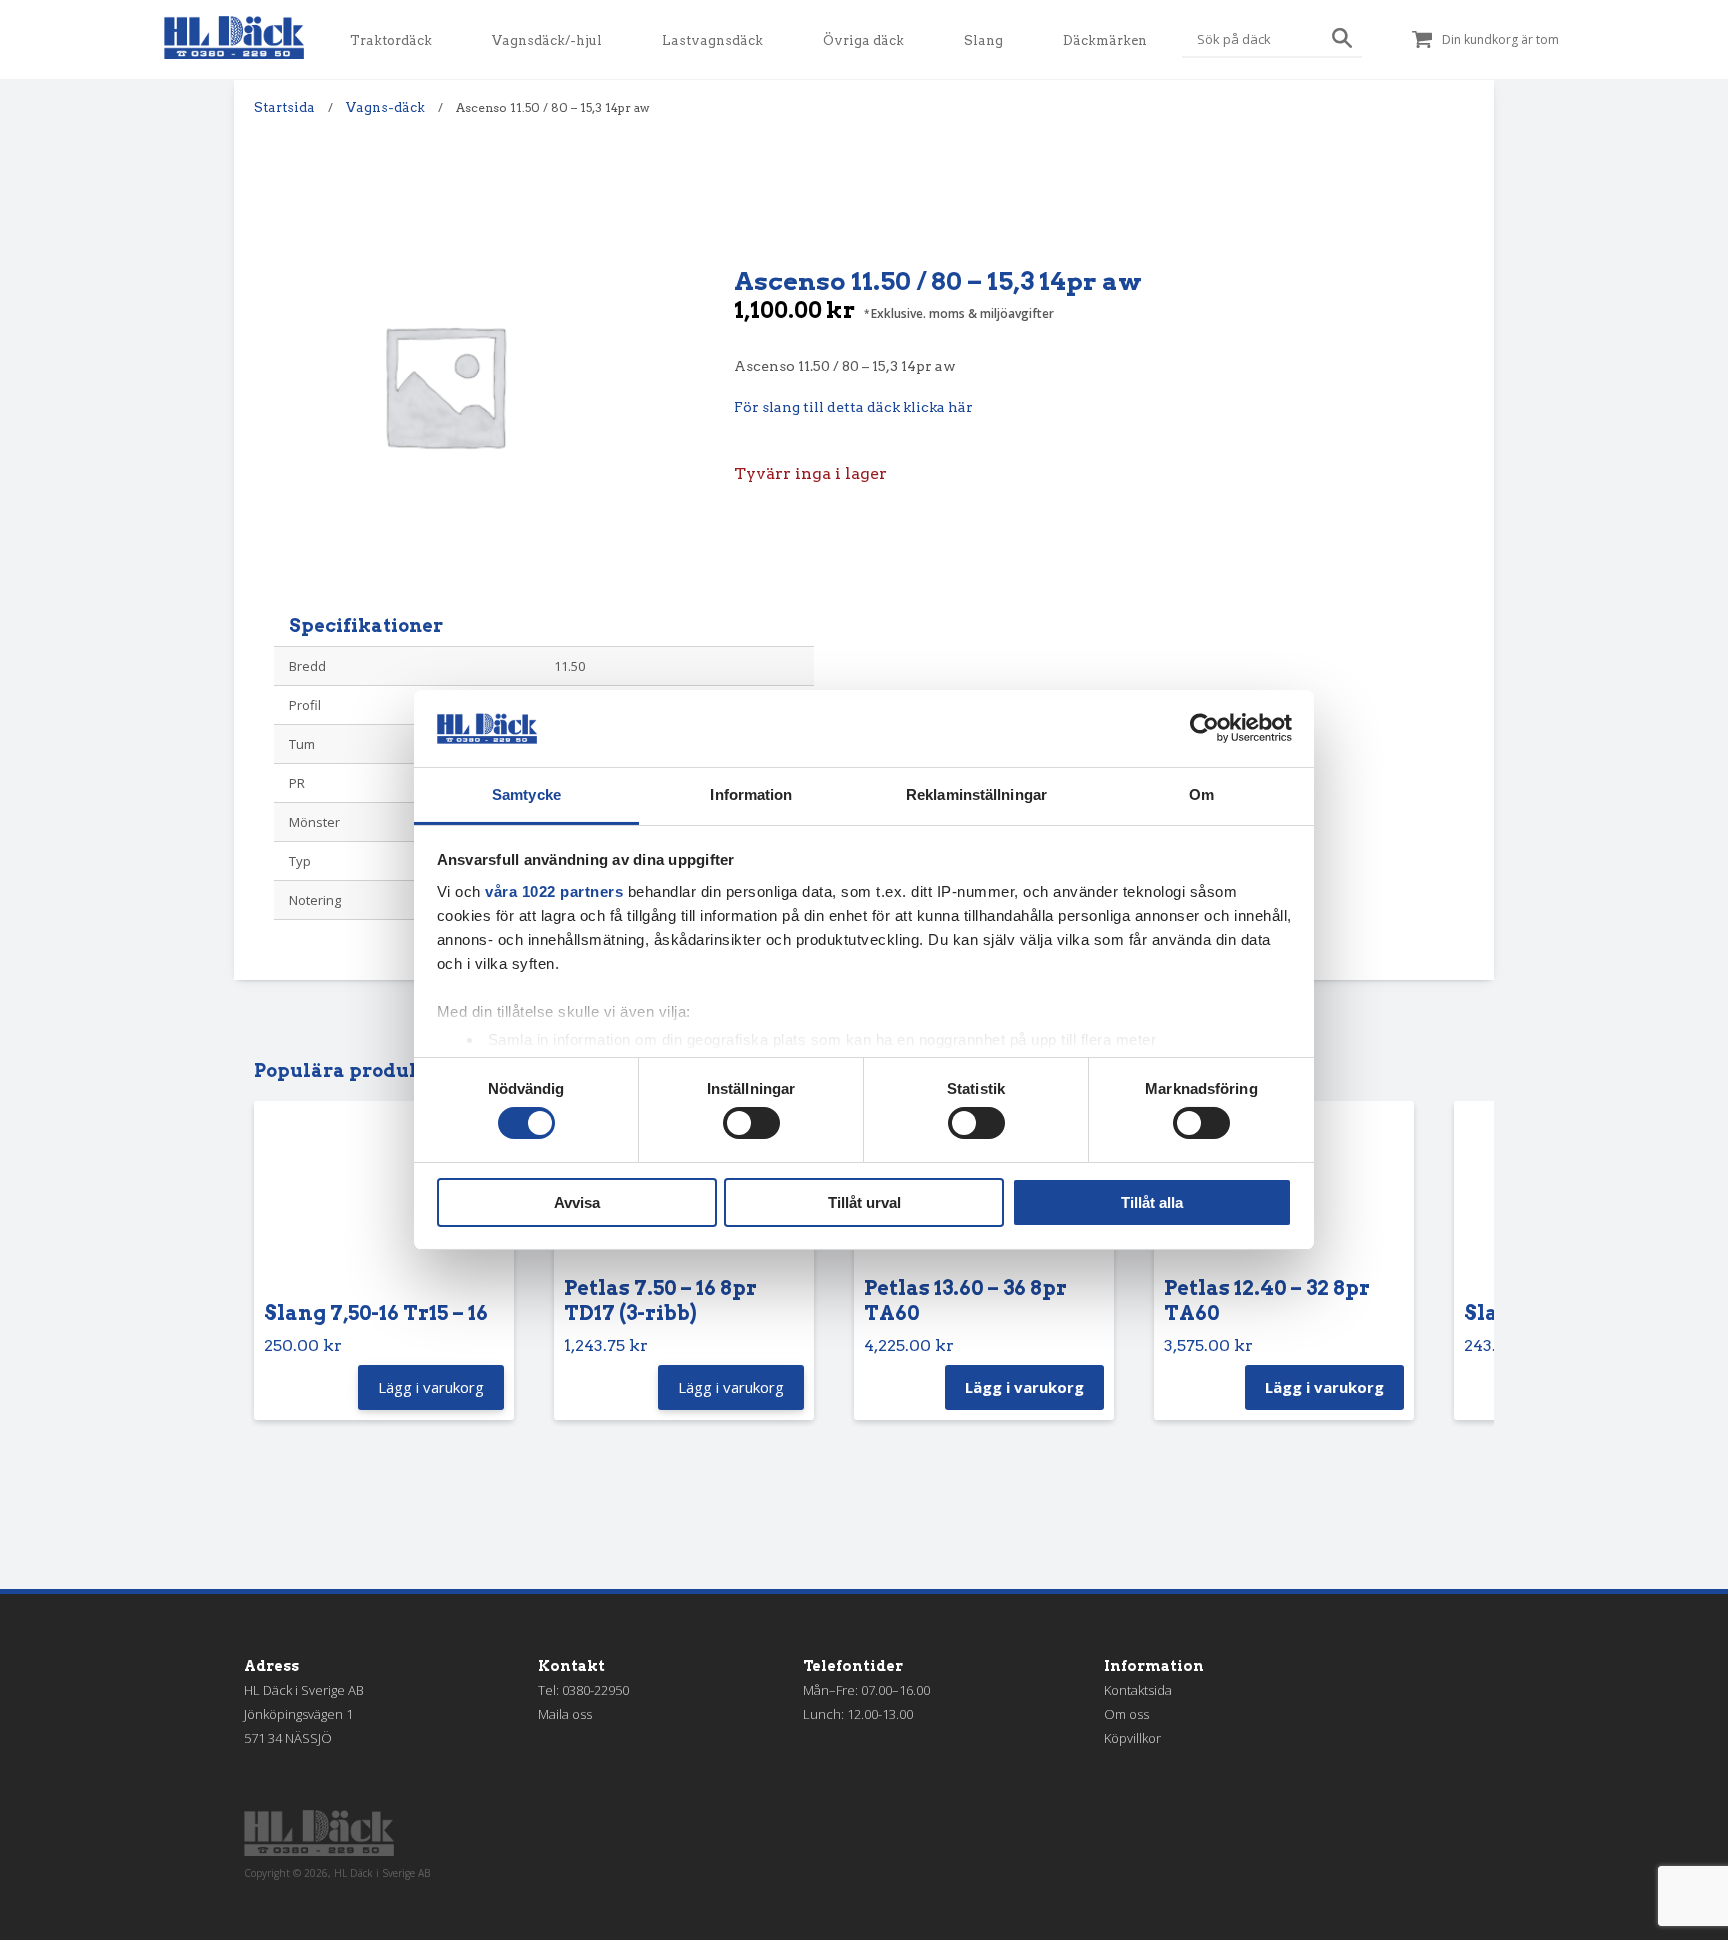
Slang (983, 40)
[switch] (751, 1123)
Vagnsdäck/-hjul (547, 40)
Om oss (1126, 1714)
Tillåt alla (1152, 1202)
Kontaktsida (1138, 1690)
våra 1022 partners (554, 891)
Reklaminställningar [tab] (976, 794)
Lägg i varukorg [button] (431, 1387)
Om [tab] (1201, 794)
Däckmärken (1105, 40)
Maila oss (565, 1714)
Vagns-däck (385, 107)
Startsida (284, 107)
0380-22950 (595, 1690)
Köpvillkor (1132, 1738)
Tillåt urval (864, 1202)
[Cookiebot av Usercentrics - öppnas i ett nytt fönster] (1204, 728)
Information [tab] (751, 794)
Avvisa (577, 1202)
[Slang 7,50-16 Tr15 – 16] (384, 1206)
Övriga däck (863, 40)
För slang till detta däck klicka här (853, 407)
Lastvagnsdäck (712, 40)
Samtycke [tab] (526, 794)
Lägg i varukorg (1024, 1387)
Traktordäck (391, 40)
